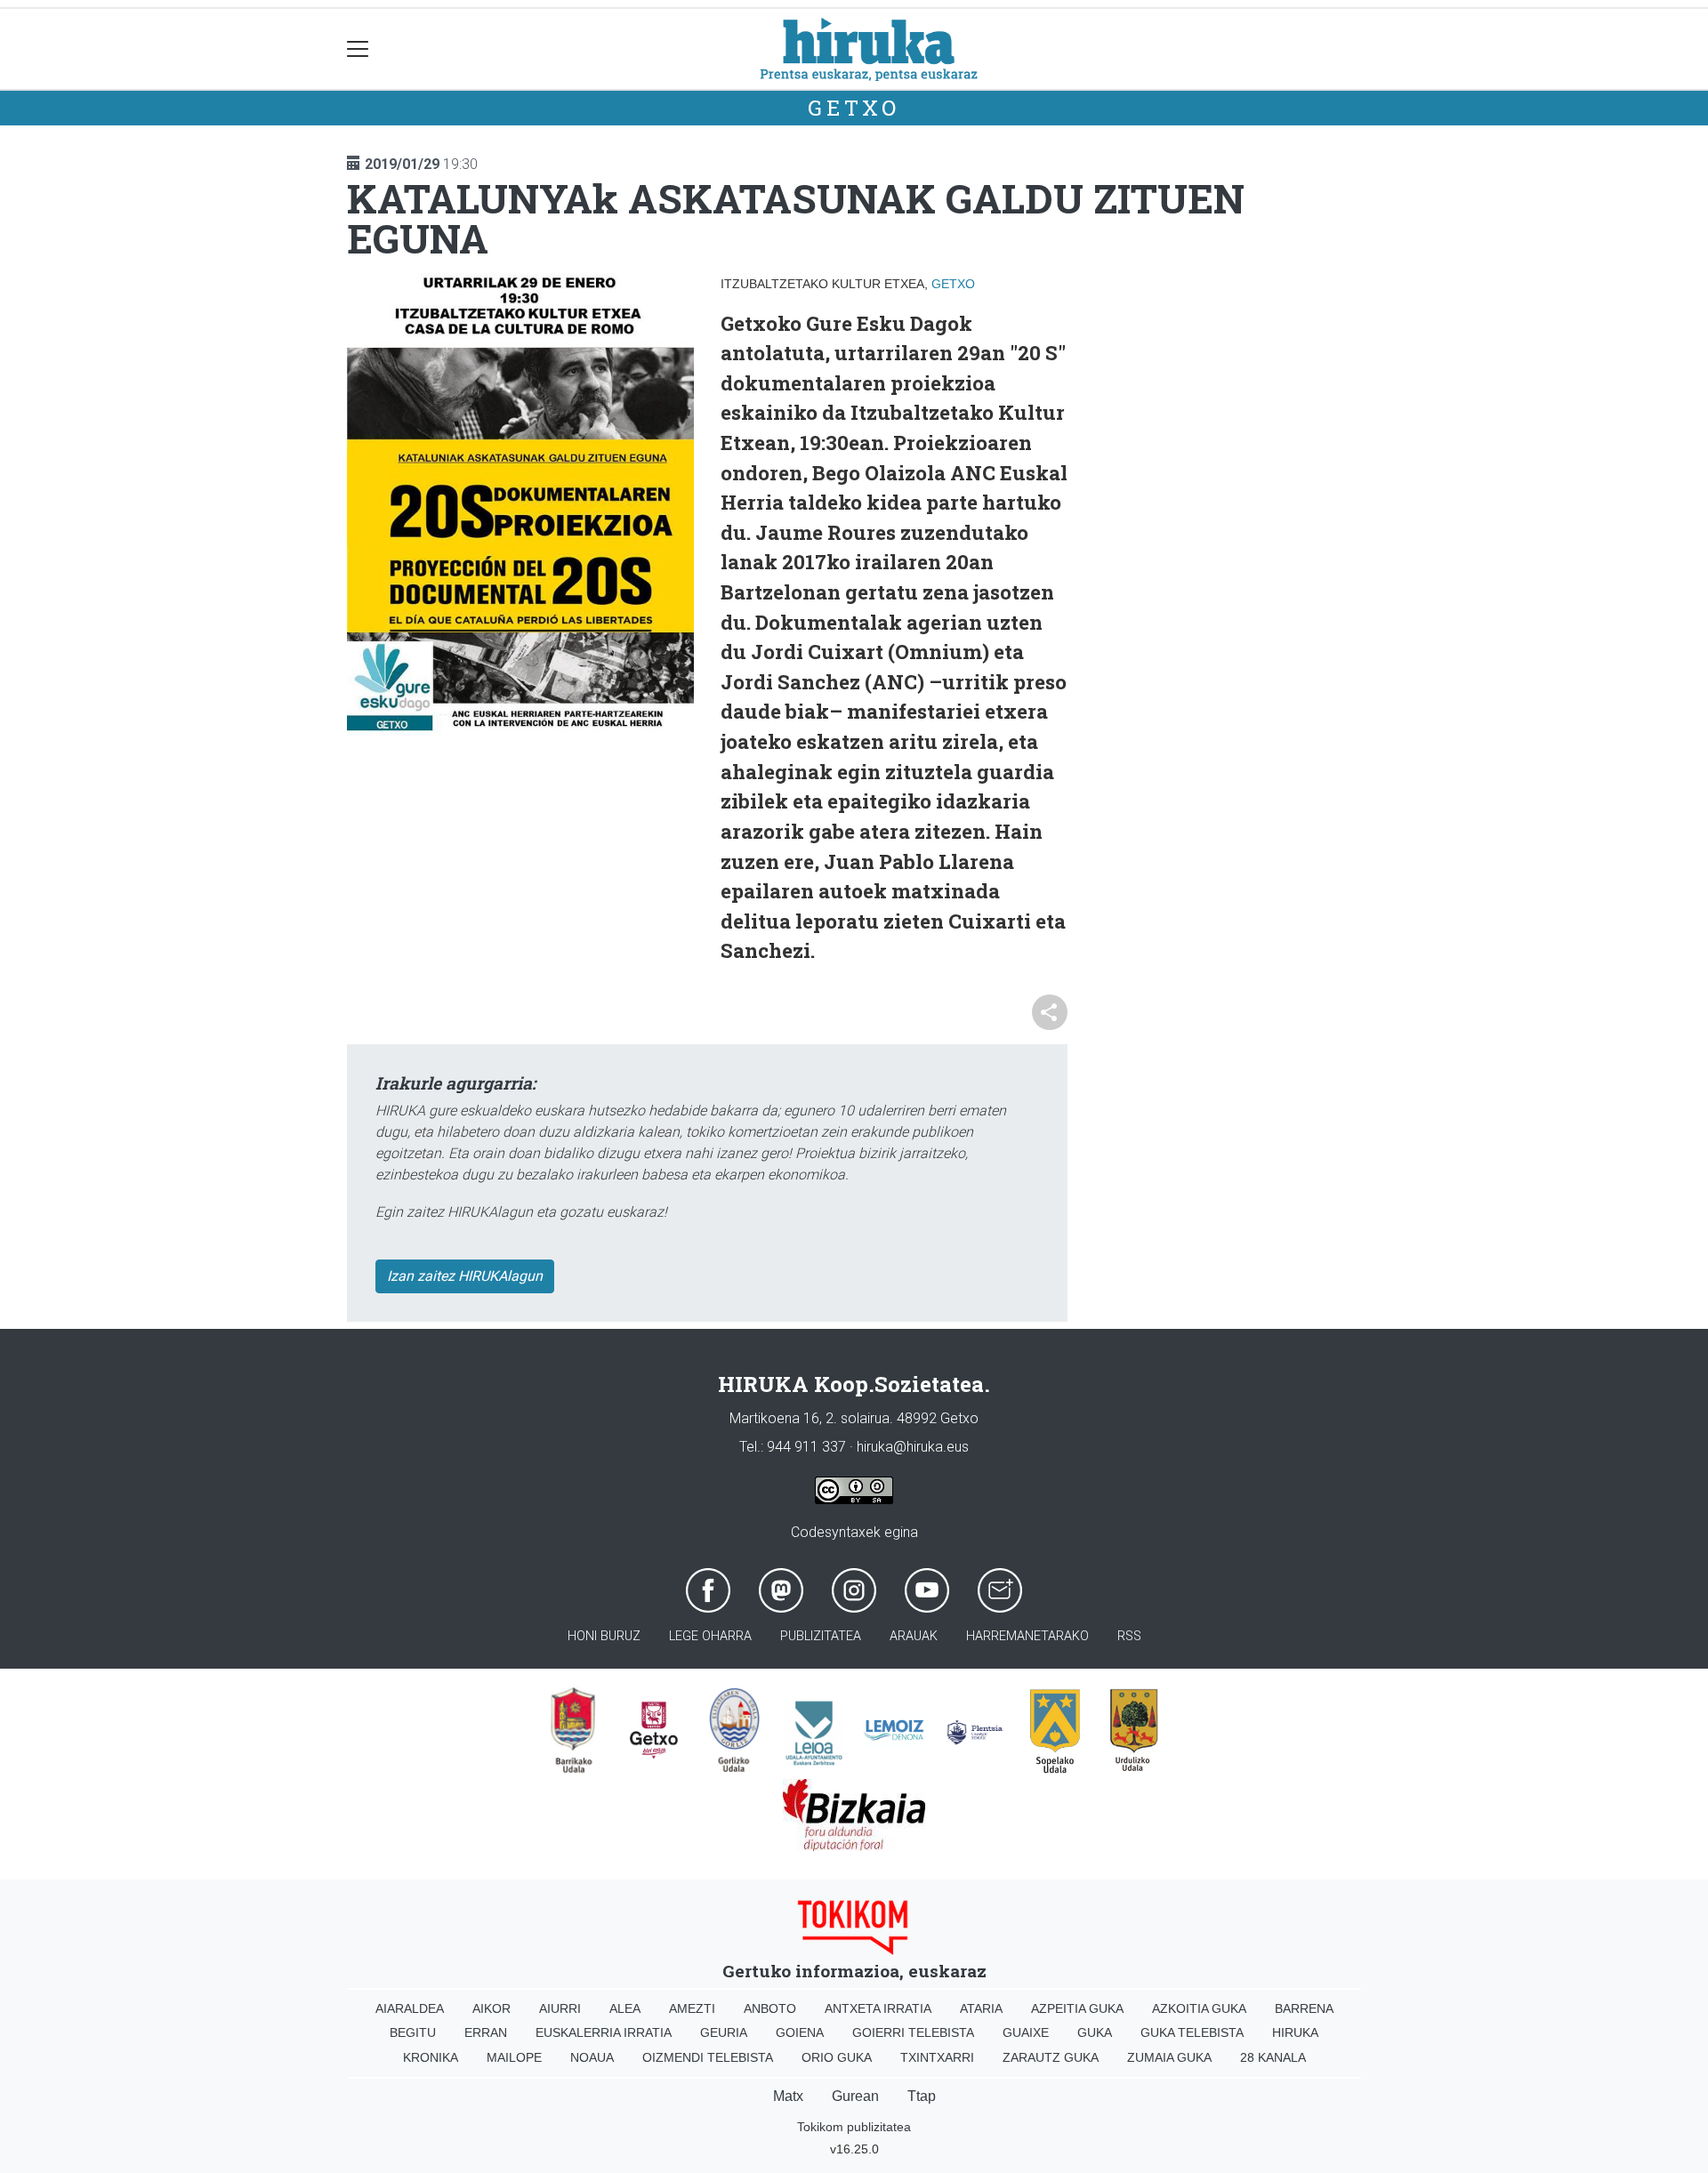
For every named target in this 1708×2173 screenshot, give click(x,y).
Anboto (770, 2008)
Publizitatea (821, 1636)
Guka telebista (1192, 2032)
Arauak (914, 1636)
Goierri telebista (913, 2032)
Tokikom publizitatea (854, 2127)
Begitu (413, 2032)
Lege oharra (710, 1636)
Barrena (1304, 2008)
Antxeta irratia (878, 2008)
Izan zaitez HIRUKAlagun (465, 1276)
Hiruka (1295, 2032)
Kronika (431, 2057)
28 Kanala (1273, 2057)
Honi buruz (604, 1636)
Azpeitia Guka (1077, 2008)
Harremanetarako (1027, 1636)
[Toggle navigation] (358, 49)
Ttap (922, 2096)
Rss (1129, 1636)
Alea (625, 2008)
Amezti (692, 2008)
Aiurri (560, 2008)
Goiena (800, 2032)
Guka (1095, 2032)
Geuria (724, 2032)
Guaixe (1026, 2032)
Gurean (855, 2096)
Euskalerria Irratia (604, 2032)
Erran (486, 2032)
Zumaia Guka (1169, 2057)
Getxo (854, 108)
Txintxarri (937, 2057)
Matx (788, 2096)
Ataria (981, 2008)
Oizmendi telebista (708, 2057)
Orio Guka (837, 2057)
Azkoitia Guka (1199, 2008)
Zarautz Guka (1051, 2057)
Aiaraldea (410, 2008)
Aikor (491, 2008)
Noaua (592, 2057)
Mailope (514, 2057)
